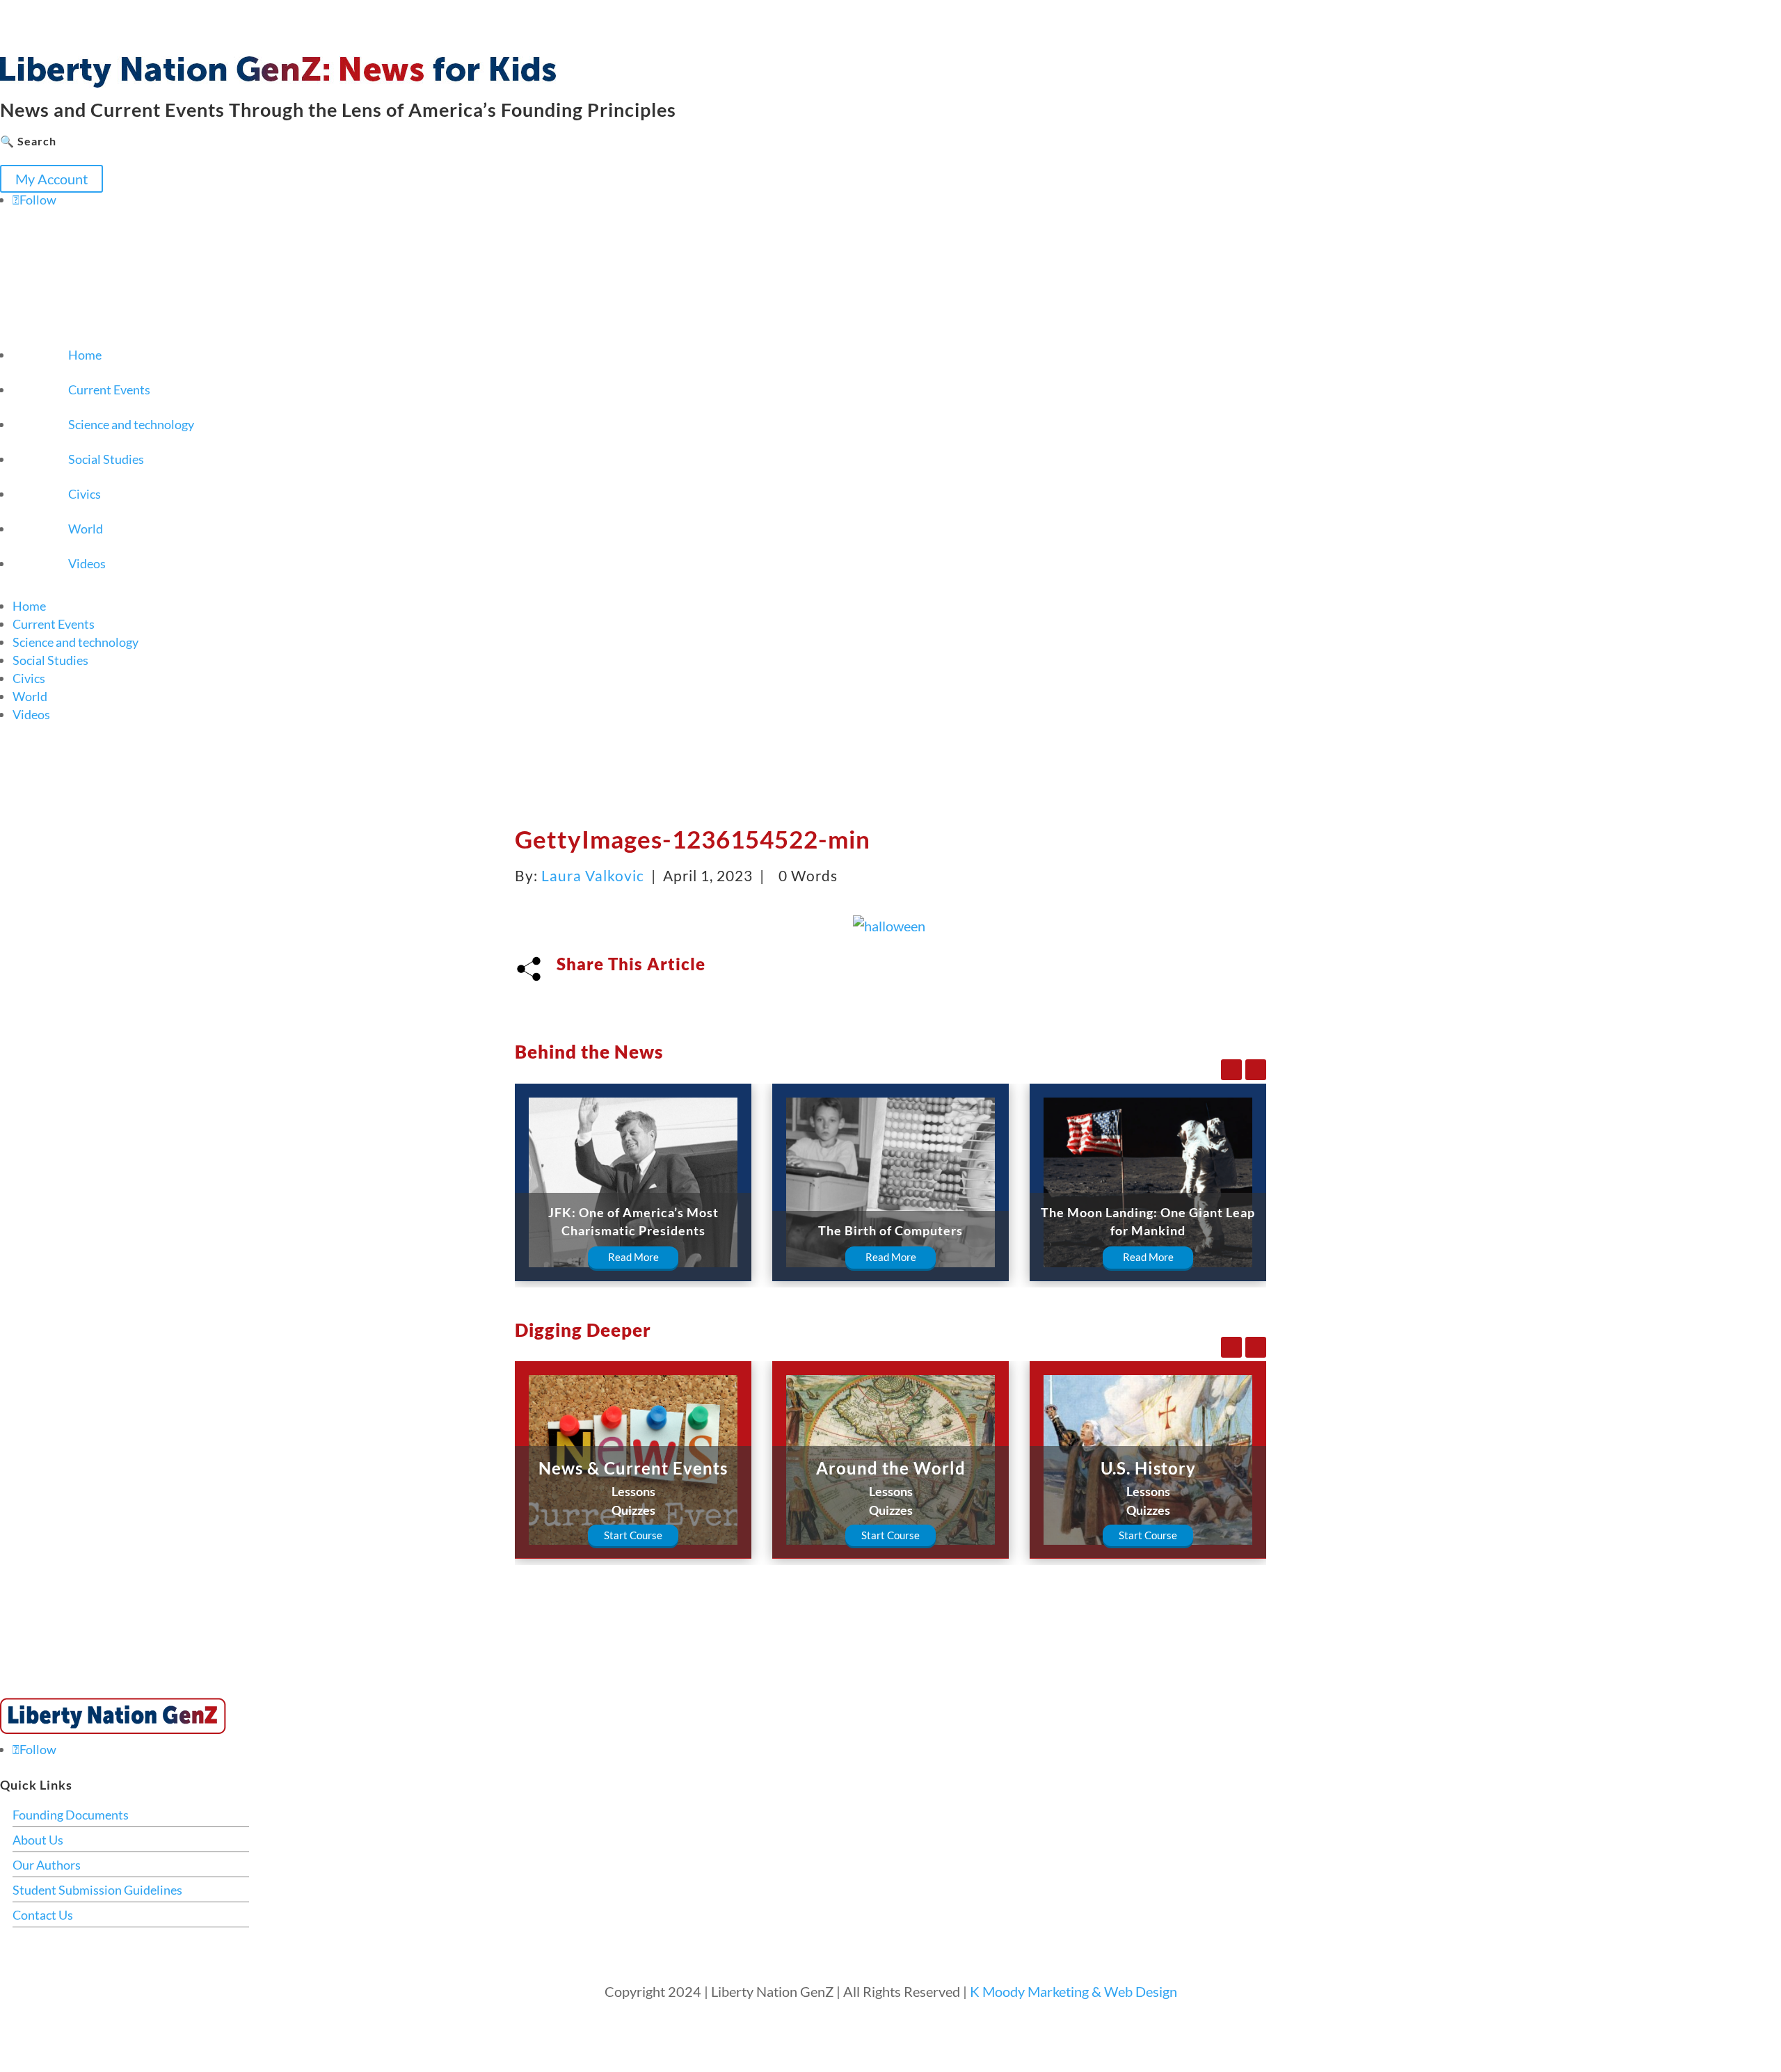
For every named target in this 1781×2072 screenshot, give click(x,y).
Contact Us (43, 1915)
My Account (51, 179)
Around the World (891, 1468)
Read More (633, 1257)
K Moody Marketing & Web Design (1073, 1991)
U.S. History (1148, 1468)
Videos (87, 563)
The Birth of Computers (890, 1230)
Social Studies (106, 459)
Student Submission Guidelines (97, 1890)
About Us (38, 1840)
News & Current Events (633, 1468)
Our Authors (47, 1865)
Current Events (109, 389)
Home (85, 355)
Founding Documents (71, 1815)
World (86, 529)
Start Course (633, 1535)
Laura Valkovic (593, 875)
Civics (85, 494)
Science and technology (131, 424)
